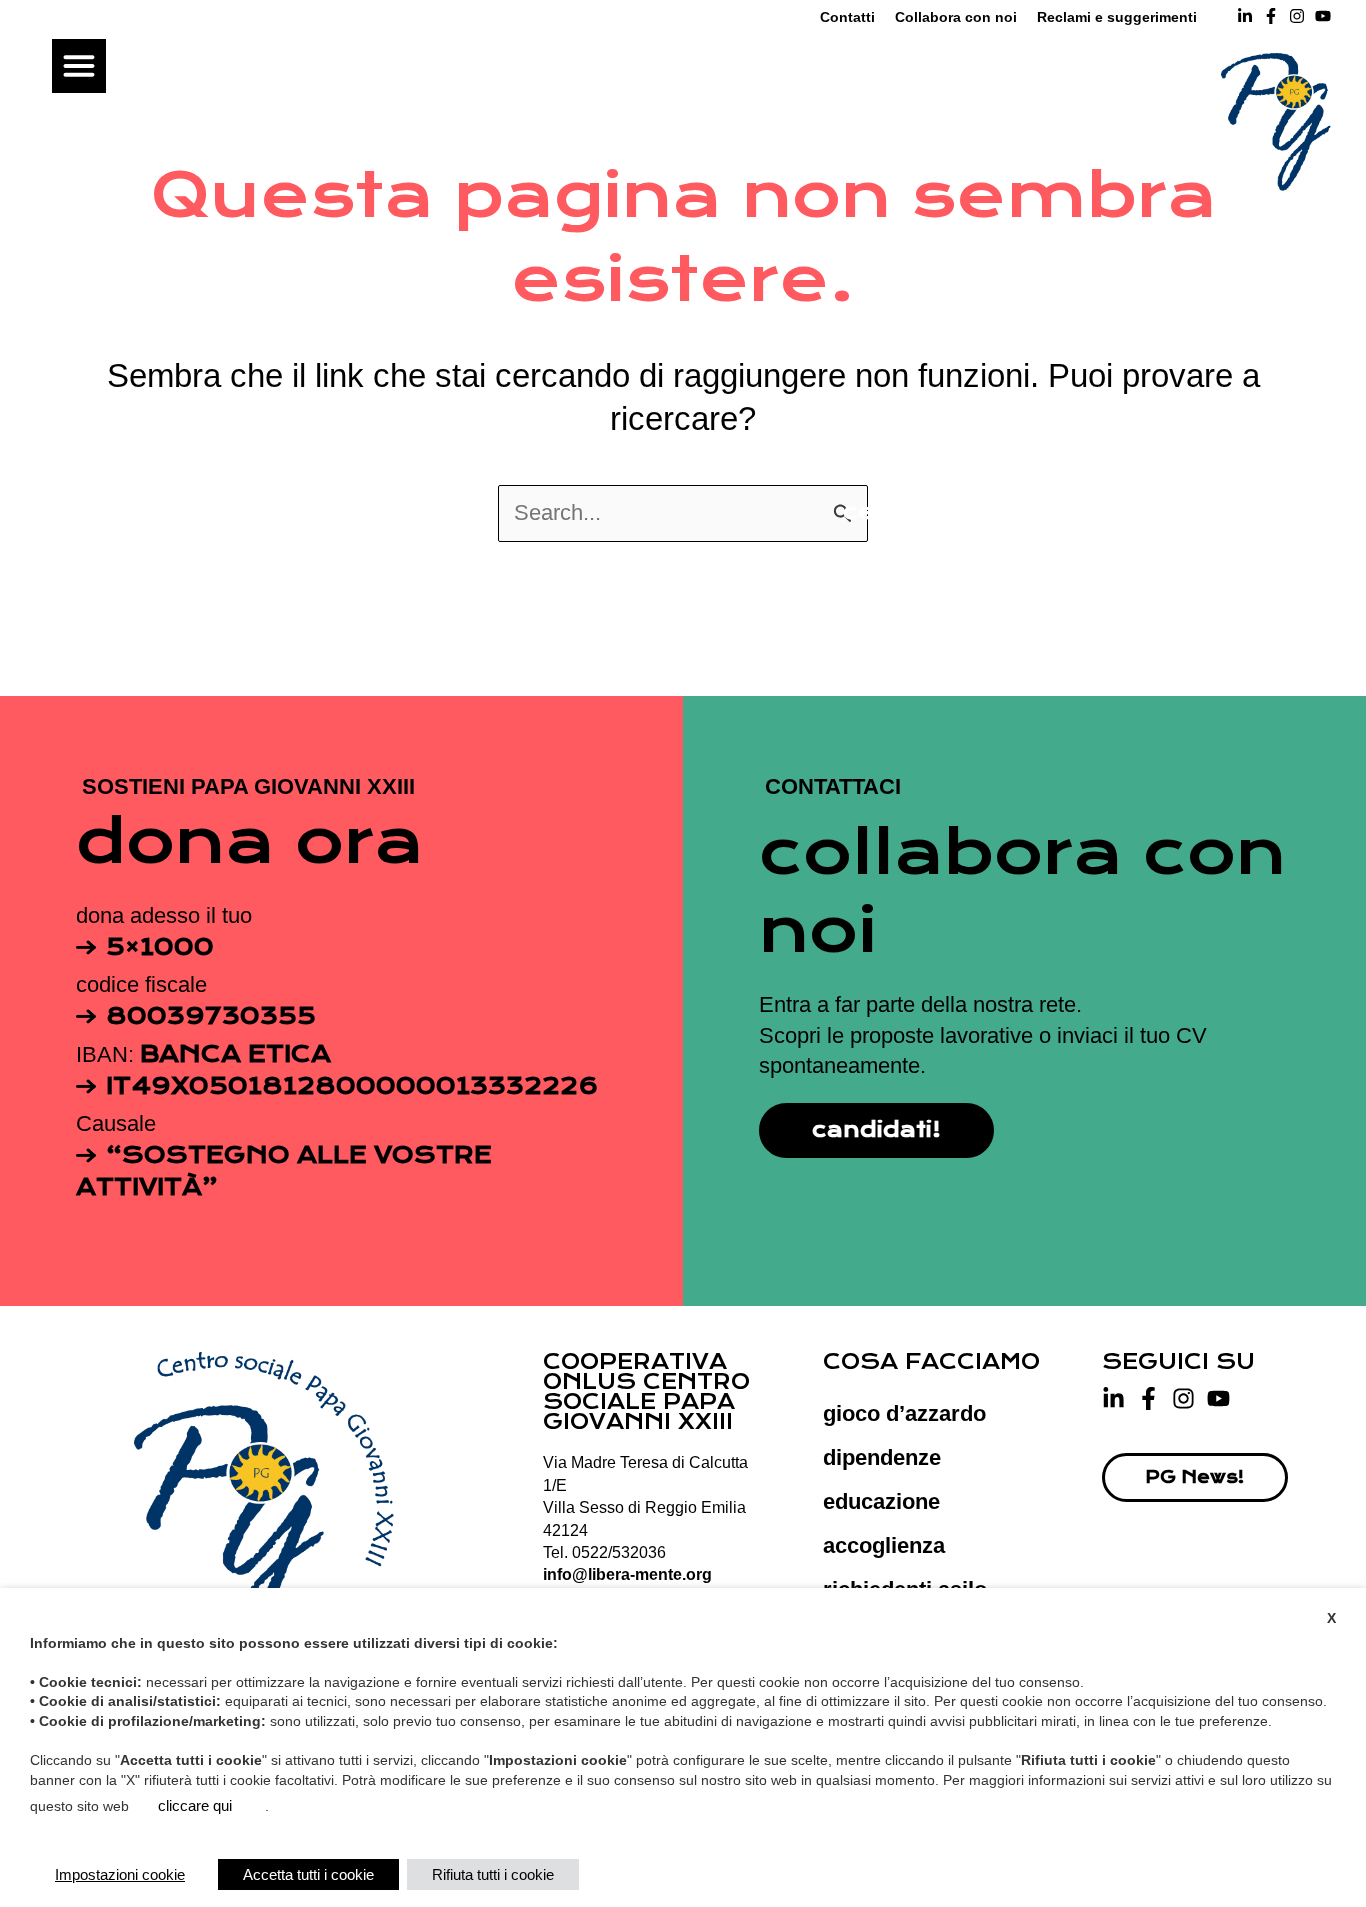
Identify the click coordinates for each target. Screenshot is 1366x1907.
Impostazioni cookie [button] (120, 1874)
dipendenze (882, 1457)
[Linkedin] (1245, 16)
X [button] (1331, 1618)
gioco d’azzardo (904, 1413)
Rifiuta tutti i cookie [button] (493, 1874)
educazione (881, 1501)
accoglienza (884, 1545)
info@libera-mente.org (627, 1574)
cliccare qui (195, 1805)
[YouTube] (1323, 16)
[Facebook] (1271, 16)
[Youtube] (1218, 1398)
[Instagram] (1297, 16)
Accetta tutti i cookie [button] (308, 1874)
